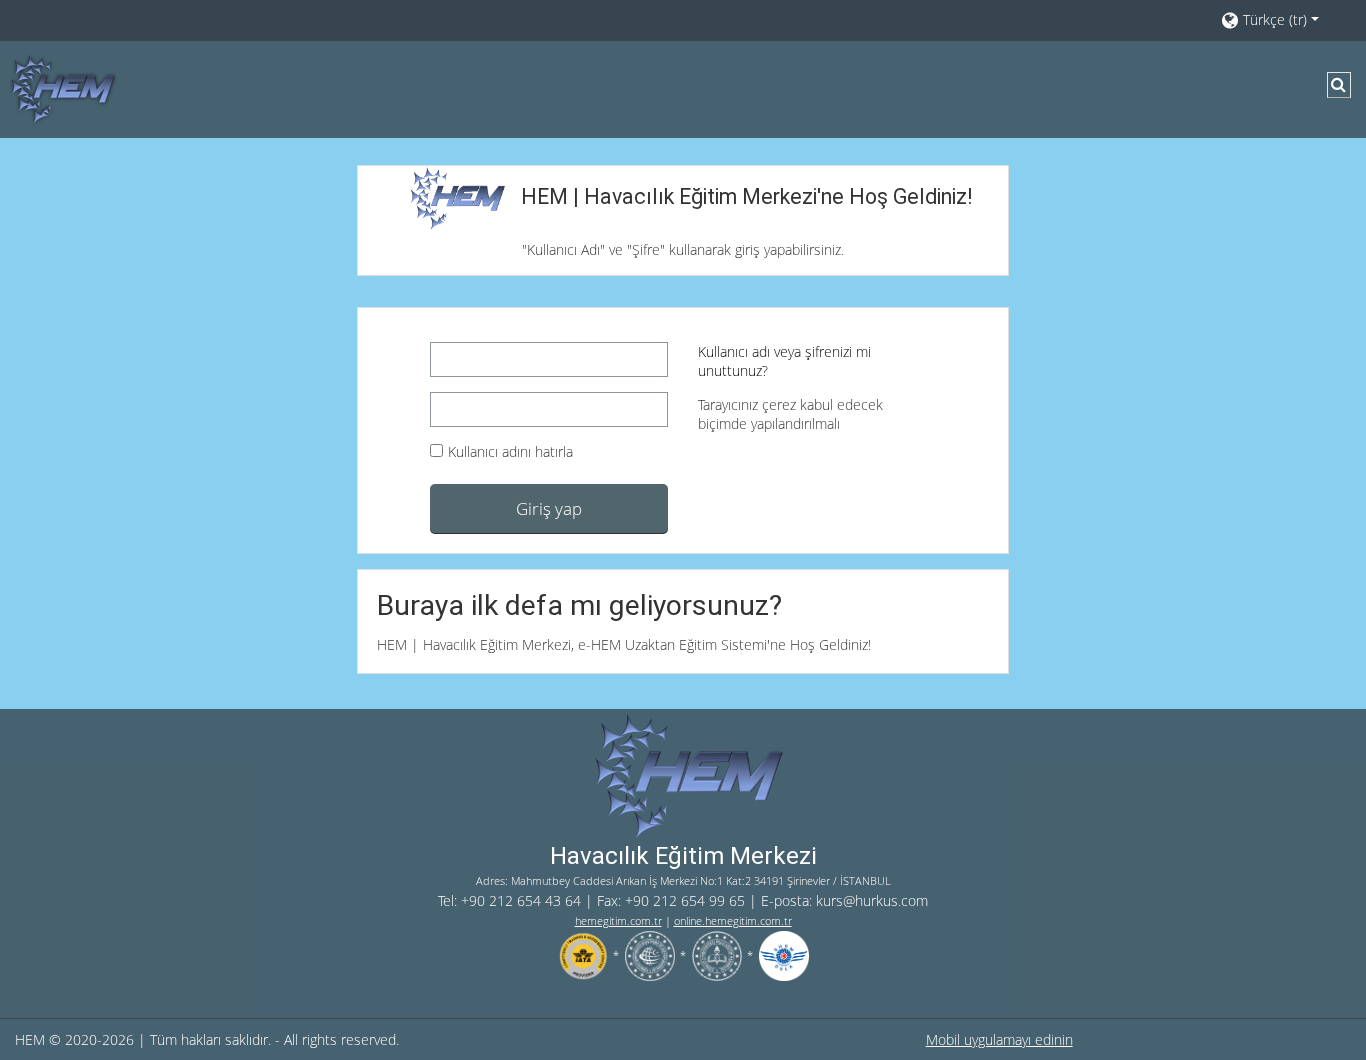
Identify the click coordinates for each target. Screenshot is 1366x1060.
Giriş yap (549, 508)
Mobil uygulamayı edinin (999, 1039)
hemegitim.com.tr (618, 920)
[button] (1283, 19)
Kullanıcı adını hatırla (510, 451)
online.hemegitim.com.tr (733, 920)
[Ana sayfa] (60, 87)
